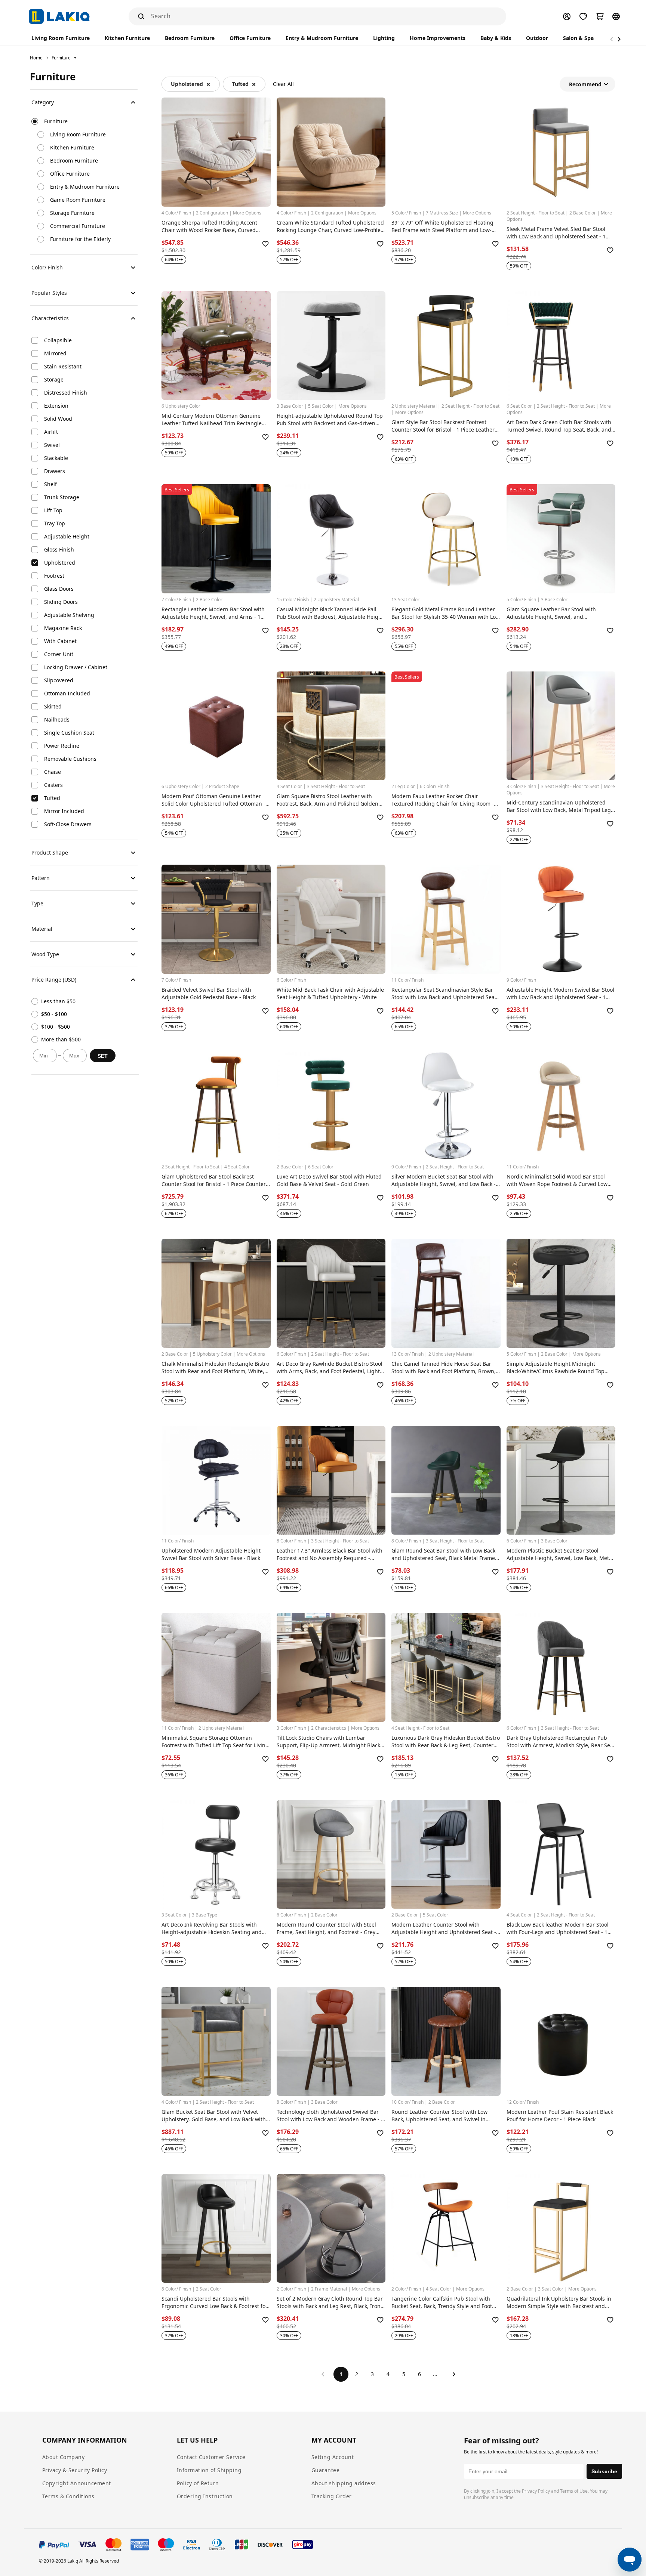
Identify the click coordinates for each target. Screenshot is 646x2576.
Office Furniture (70, 174)
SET (103, 1056)
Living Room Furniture (78, 134)
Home (36, 58)
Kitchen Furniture (72, 147)
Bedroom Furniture (74, 160)
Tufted (240, 84)
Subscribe (604, 2471)
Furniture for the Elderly (80, 239)
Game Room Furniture (78, 200)
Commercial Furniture (78, 226)
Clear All (283, 84)
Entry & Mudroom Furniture (85, 187)
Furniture (61, 58)
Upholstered (187, 84)
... (435, 2374)
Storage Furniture (72, 213)
